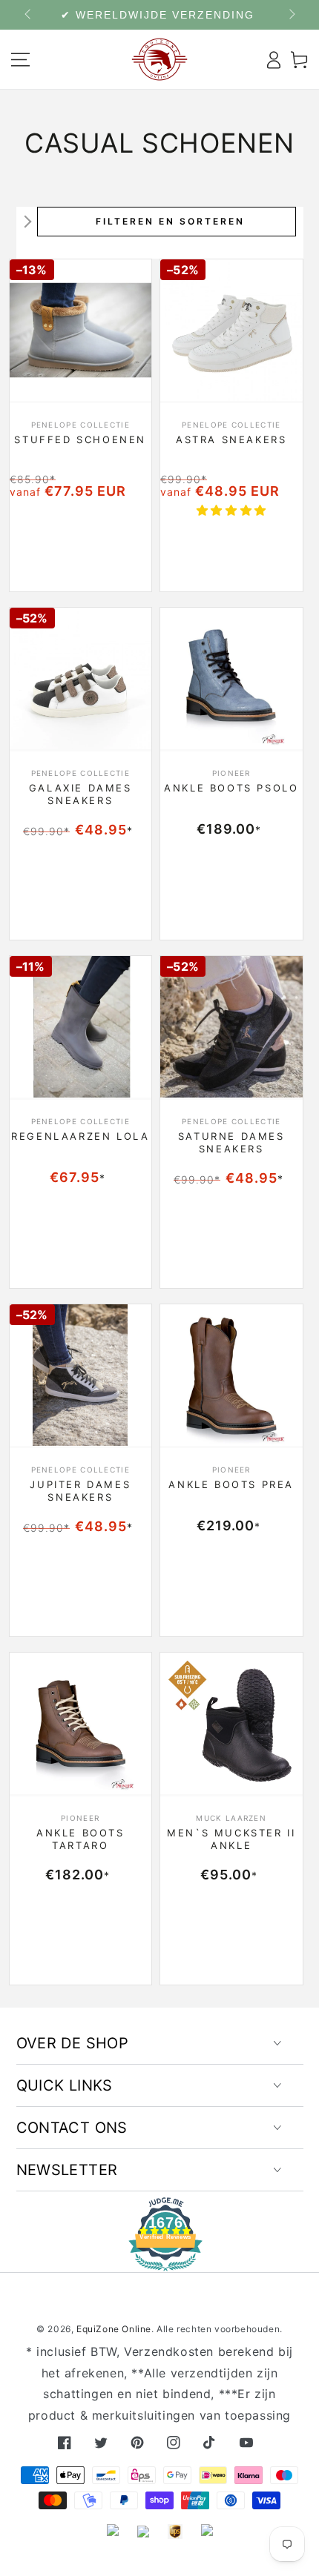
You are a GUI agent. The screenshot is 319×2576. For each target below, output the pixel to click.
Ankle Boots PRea (231, 1484)
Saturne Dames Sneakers (231, 1142)
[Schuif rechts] (291, 15)
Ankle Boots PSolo (231, 788)
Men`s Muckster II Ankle (231, 1839)
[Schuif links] (29, 15)
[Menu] (20, 59)
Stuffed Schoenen (80, 439)
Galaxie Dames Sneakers (80, 794)
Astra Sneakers (231, 439)
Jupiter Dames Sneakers (80, 1491)
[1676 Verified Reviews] (159, 2261)
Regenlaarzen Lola (80, 1136)
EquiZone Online (114, 2329)
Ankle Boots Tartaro (80, 1839)
